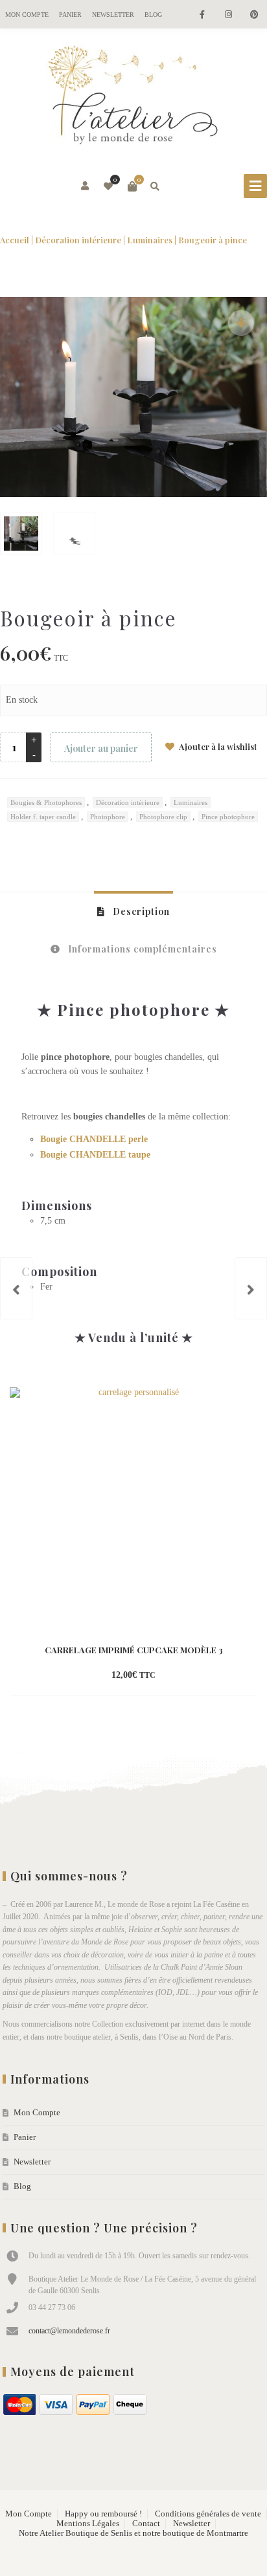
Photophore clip (163, 817)
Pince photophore (228, 817)
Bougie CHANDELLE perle (94, 1139)
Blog (153, 15)
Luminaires (150, 240)
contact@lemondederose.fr (69, 2331)
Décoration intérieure (78, 240)
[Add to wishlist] (189, 1676)
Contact (146, 2524)
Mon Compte (27, 15)
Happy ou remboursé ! (103, 2514)
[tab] (133, 911)
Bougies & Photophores (46, 802)
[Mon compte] (86, 186)
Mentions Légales (88, 2524)
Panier (70, 15)
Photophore (108, 817)
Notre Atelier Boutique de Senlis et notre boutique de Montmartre (133, 2533)
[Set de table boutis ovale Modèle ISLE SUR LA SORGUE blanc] (251, 1288)
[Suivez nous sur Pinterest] (254, 15)
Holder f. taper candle (43, 817)
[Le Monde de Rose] (133, 98)
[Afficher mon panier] (132, 186)
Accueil (15, 240)
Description (140, 911)
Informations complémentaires (141, 949)
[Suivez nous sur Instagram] (228, 15)
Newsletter (113, 15)
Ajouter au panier (101, 748)
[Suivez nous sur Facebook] (202, 15)
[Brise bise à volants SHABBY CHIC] (16, 1288)
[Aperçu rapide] (165, 1676)
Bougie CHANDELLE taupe (95, 1155)
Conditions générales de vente (208, 2514)
